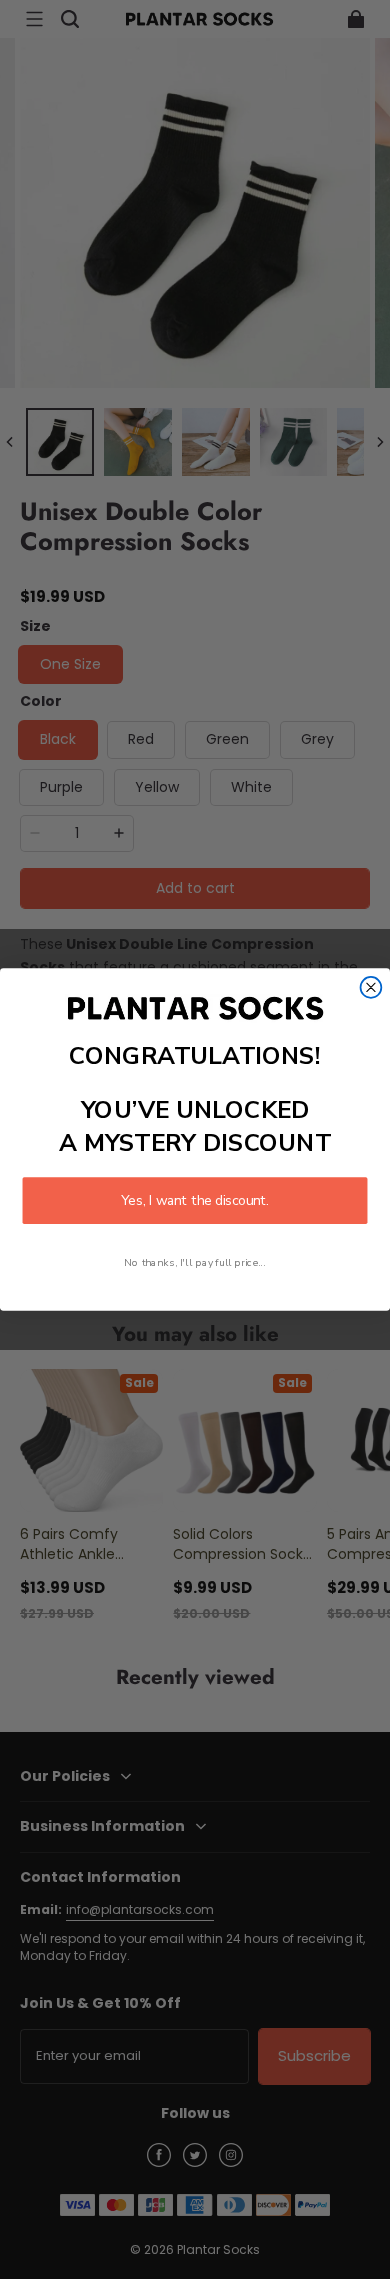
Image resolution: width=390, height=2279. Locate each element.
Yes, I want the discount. (194, 1200)
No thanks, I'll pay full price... (194, 1263)
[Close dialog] (371, 987)
